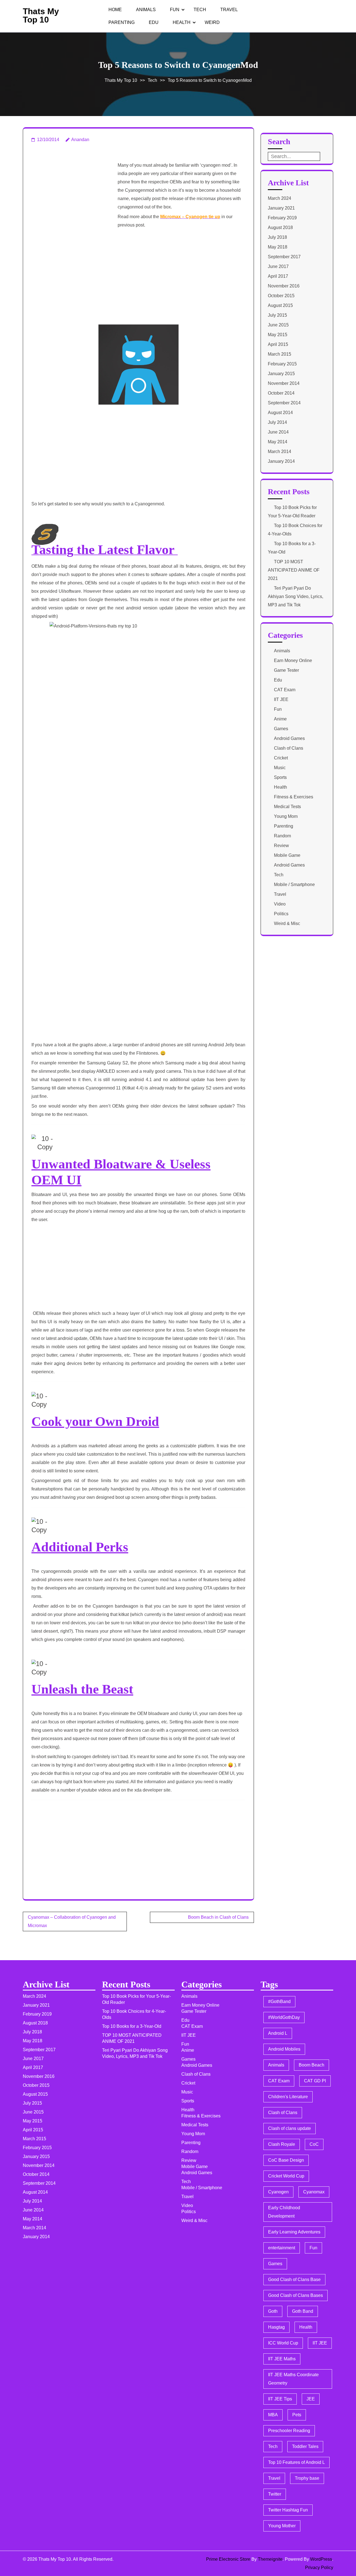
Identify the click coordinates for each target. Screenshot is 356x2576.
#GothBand (279, 2001)
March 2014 (280, 452)
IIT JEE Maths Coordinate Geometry (293, 2379)
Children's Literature (288, 2097)
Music (280, 768)
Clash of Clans (289, 748)
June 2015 (278, 325)
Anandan (80, 140)
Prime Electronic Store (228, 2559)
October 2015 (281, 296)
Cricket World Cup (286, 2176)
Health (182, 22)
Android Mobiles (284, 2049)
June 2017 (278, 266)
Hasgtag (276, 2327)
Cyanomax (314, 2192)
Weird (212, 22)
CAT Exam (285, 690)
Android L (278, 2033)
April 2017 (278, 276)
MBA (273, 2415)
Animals (146, 10)
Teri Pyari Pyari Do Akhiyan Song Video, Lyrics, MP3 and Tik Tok (296, 596)
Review (281, 846)
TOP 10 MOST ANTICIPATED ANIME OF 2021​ (294, 570)
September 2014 (284, 403)
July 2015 (277, 315)
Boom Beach (311, 2065)
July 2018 (277, 237)
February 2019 (282, 218)
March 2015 (280, 354)
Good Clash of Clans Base (294, 2279)
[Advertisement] (73, 189)
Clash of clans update (290, 2128)
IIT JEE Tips (280, 2399)
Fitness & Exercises (294, 797)
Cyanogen (278, 2192)
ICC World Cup (283, 2343)
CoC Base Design (286, 2160)
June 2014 (278, 432)
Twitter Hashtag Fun (288, 2510)
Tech (200, 10)
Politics (281, 914)
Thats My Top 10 (41, 15)
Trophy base (307, 2478)
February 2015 (282, 364)
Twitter (275, 2494)
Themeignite (270, 2559)
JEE (311, 2399)
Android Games (289, 738)
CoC (314, 2144)
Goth (273, 2311)
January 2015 (281, 374)
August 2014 (280, 413)
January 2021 (281, 208)
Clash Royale (282, 2144)
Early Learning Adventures (294, 2232)
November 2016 (284, 286)
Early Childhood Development (284, 2212)
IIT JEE (281, 699)
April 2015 (278, 344)
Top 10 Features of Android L (296, 2462)
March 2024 (280, 198)
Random (282, 836)
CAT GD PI (315, 2081)
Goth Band (303, 2311)
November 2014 (284, 383)
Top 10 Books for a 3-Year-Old (132, 2026)
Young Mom (286, 816)
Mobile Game (287, 855)
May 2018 (278, 247)
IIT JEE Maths (282, 2359)
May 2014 (278, 442)
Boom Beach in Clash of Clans (218, 1917)
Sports (280, 777)
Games (281, 729)
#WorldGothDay (284, 2017)
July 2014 (277, 422)
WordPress (321, 2559)
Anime (280, 719)
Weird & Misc (287, 923)
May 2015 (278, 335)
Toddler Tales (305, 2446)
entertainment (282, 2248)
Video (280, 904)
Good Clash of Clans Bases (296, 2295)
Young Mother (282, 2526)
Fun (175, 10)
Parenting (122, 22)
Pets (297, 2415)
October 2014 (281, 393)
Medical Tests (287, 807)
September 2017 (284, 257)
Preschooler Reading (289, 2431)
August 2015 (280, 305)
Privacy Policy (319, 2568)
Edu (154, 22)
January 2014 (281, 461)
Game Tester (286, 670)
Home (115, 10)
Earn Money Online (293, 660)
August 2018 (280, 227)
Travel (229, 10)
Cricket (281, 758)
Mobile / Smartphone (294, 884)
